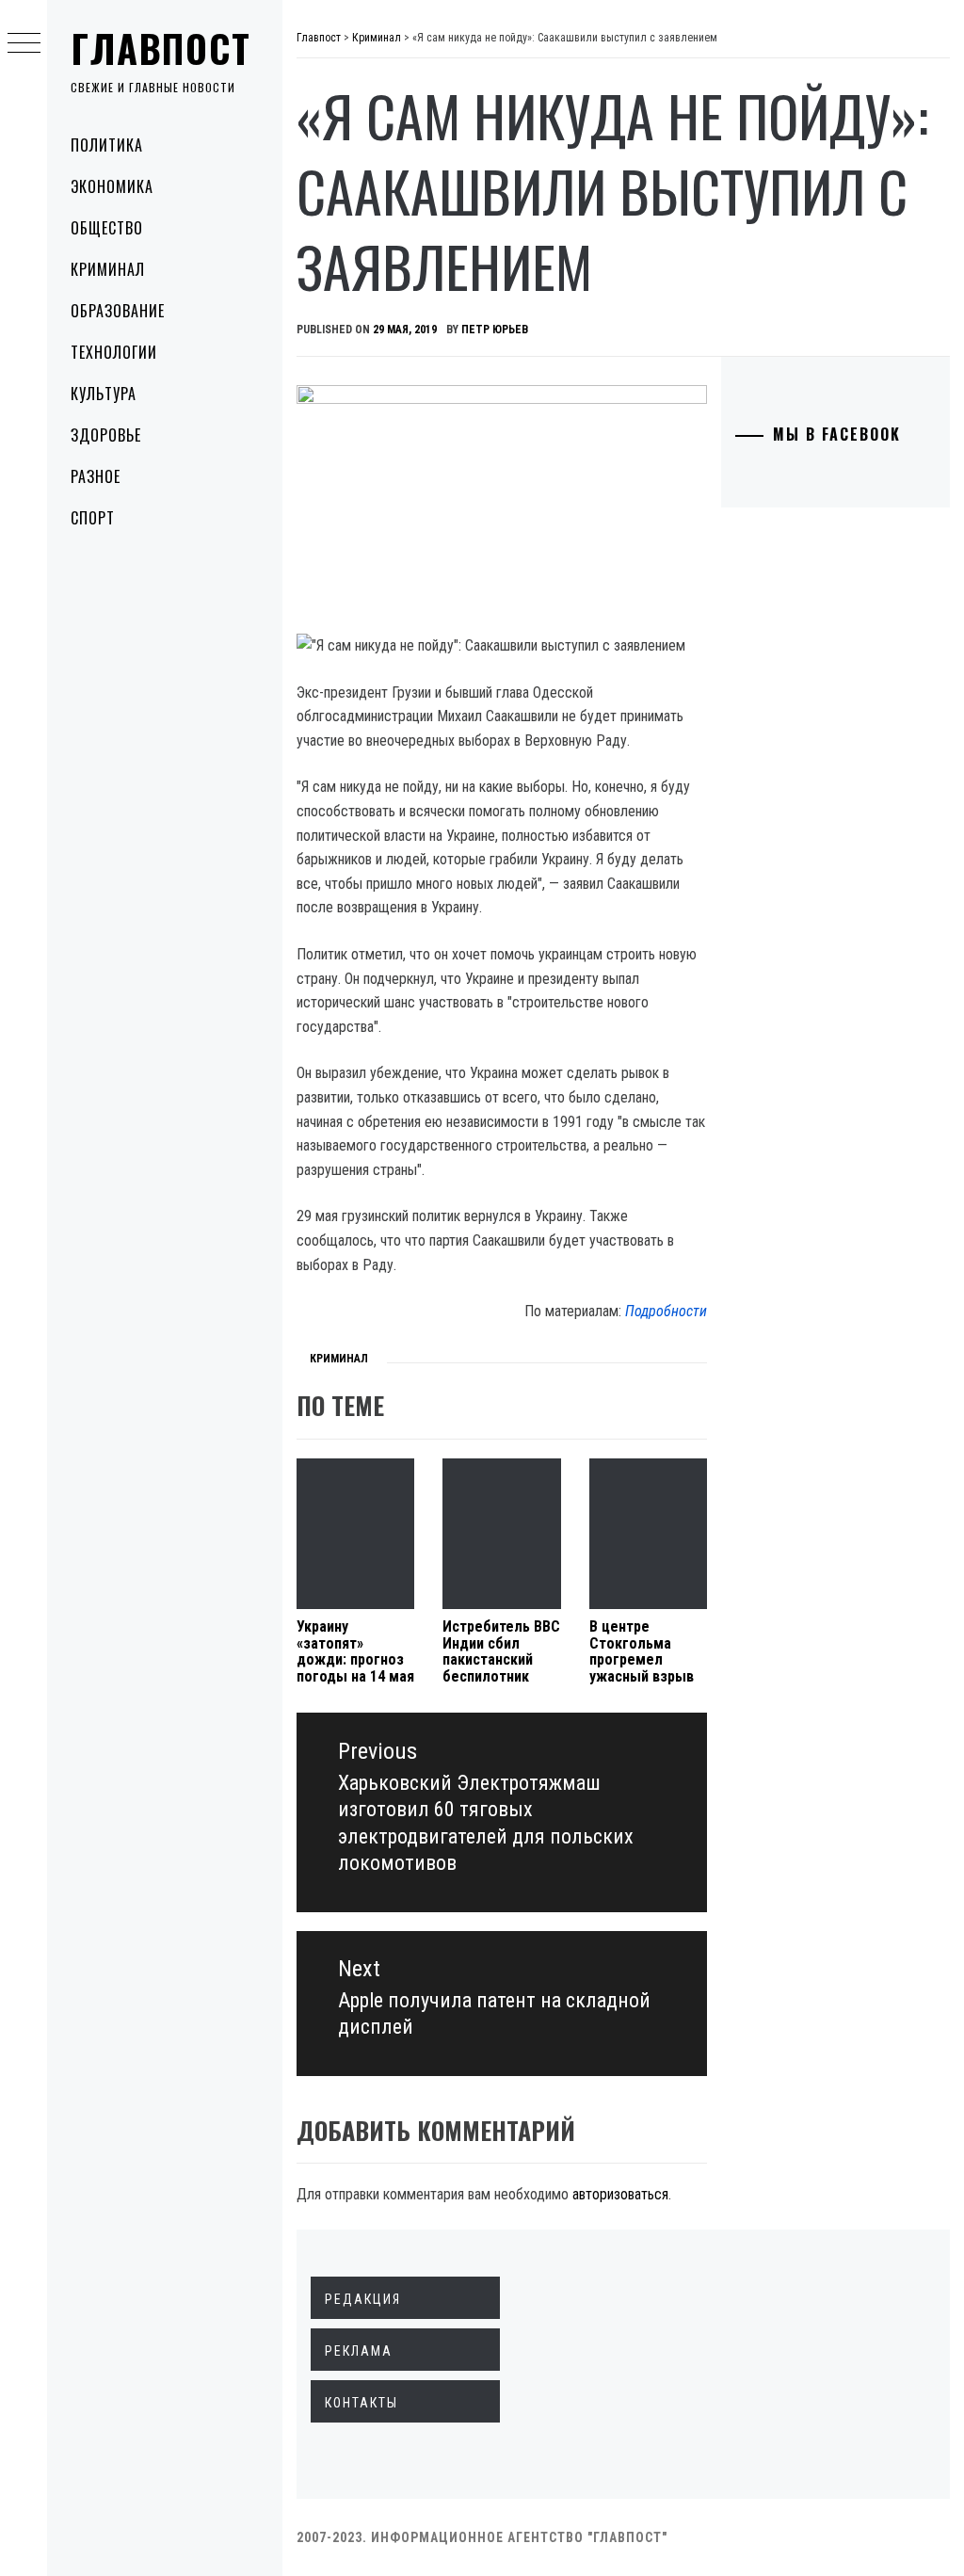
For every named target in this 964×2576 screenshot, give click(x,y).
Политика (107, 145)
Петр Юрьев (495, 330)
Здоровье (106, 435)
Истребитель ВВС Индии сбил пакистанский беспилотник (501, 1651)
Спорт (93, 518)
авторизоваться (620, 2194)
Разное (96, 476)
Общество (107, 228)
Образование (118, 311)
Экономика (112, 186)
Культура (104, 394)
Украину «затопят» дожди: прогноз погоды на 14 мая (355, 1651)
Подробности (666, 1311)
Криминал (108, 269)
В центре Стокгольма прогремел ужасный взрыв (642, 1651)
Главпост (161, 48)
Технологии (114, 352)
